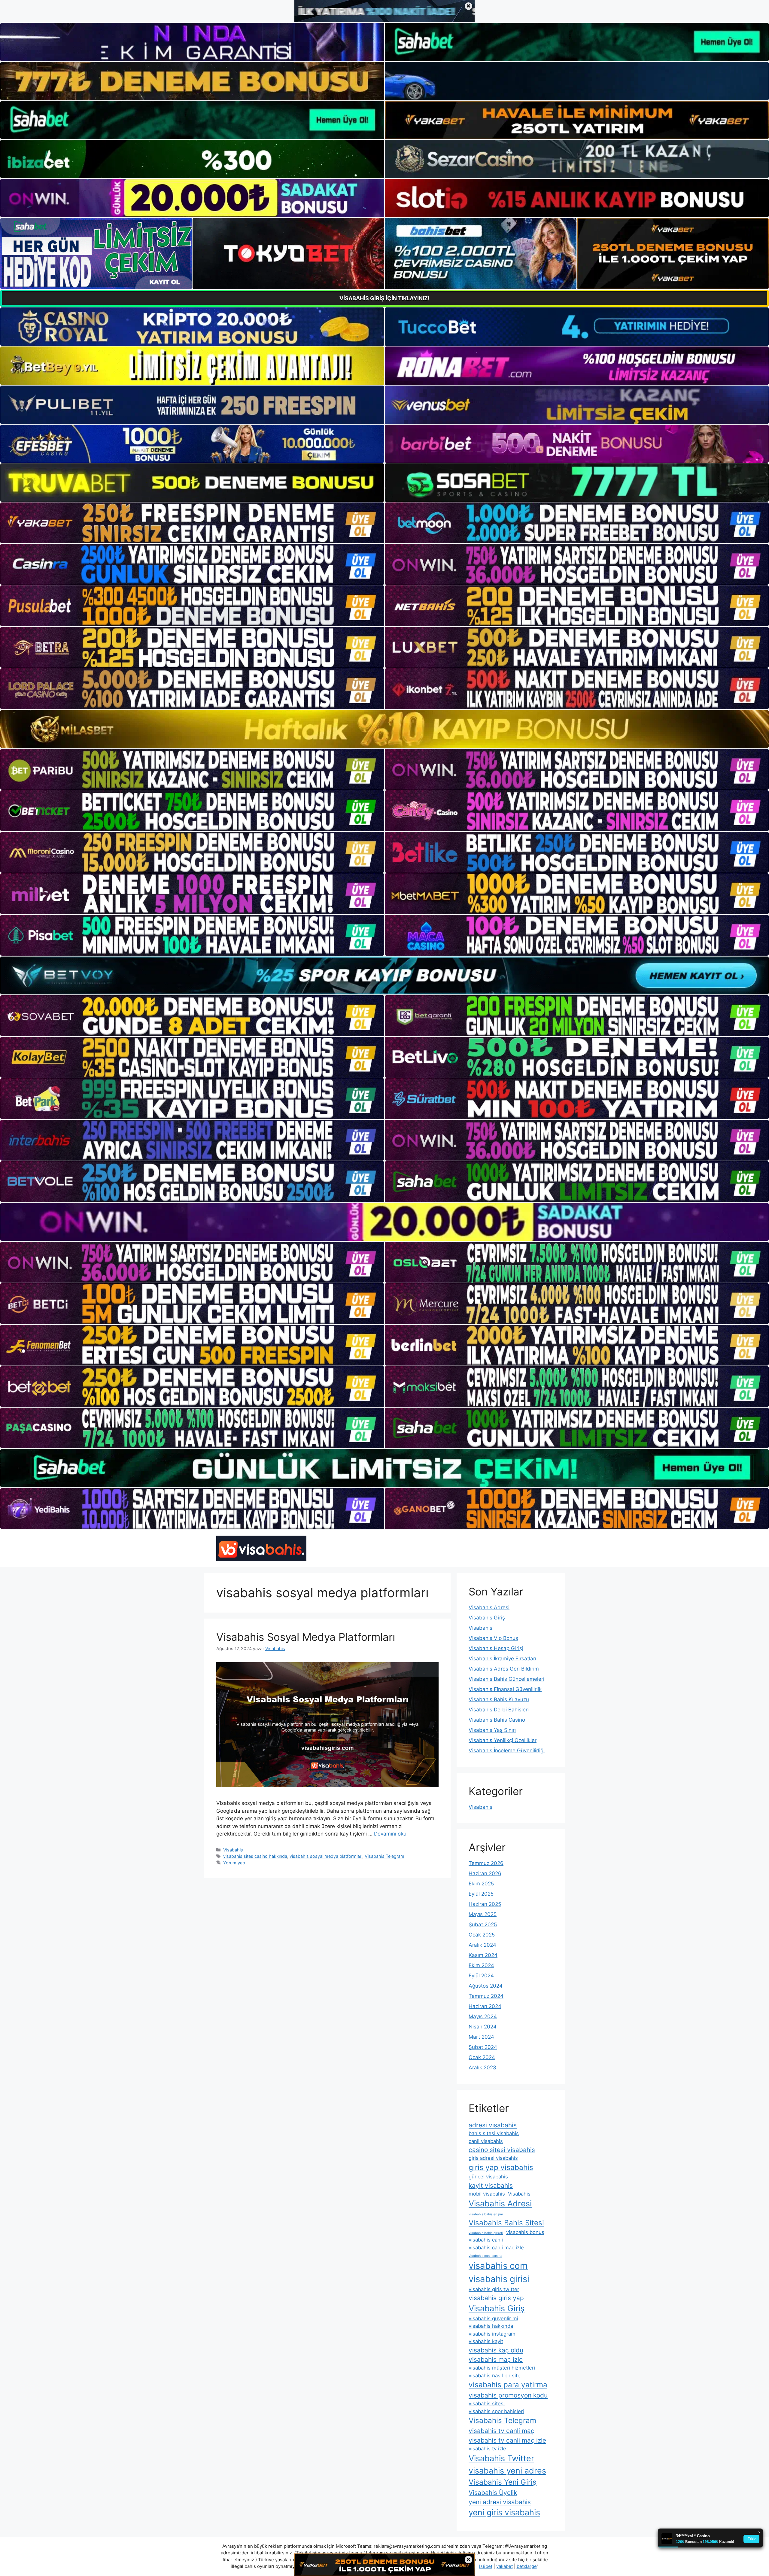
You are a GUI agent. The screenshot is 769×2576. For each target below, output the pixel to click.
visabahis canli (486, 2240)
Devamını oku (390, 1834)
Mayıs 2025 (483, 1914)
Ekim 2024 (481, 1965)
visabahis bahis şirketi (486, 2233)
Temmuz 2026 (486, 1863)
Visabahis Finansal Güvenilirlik (505, 1689)
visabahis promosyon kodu (508, 2395)
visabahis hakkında (491, 2326)
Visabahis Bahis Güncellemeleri (506, 1679)
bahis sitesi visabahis (494, 2133)
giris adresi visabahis (493, 2158)
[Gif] (384, 729)
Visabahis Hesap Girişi (496, 1648)
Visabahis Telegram (384, 1856)
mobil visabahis (487, 2194)
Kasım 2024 (483, 1955)
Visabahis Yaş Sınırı (492, 1730)
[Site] (192, 523)
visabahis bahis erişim (486, 2214)
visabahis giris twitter (494, 2289)
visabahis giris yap (496, 2298)
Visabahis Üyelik (493, 2493)
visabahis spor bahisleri (496, 2411)
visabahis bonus (525, 2232)
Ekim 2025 (481, 1884)
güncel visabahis (488, 2177)
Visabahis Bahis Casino (497, 1720)
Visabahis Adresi (489, 1607)
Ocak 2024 (482, 2057)
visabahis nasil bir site (495, 2376)
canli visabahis (486, 2141)
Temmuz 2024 (486, 1996)
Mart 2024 (481, 2037)
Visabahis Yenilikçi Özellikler (503, 1740)
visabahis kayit (486, 2341)
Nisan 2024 (483, 2027)
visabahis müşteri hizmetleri (502, 2368)
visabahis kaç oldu (496, 2350)
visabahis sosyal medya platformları (326, 1856)
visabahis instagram (492, 2334)
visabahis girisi (499, 2279)
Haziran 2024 (485, 2006)
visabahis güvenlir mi (493, 2318)
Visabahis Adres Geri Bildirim (504, 1669)
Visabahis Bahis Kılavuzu (499, 1699)
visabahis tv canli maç (502, 2431)
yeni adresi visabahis (500, 2502)
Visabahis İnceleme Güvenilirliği (507, 1750)
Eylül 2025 (481, 1894)
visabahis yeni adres (507, 2471)
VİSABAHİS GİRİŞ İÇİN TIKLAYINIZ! (384, 298)
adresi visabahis (493, 2125)
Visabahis (233, 1850)
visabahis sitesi (487, 2404)
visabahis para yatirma (508, 2385)
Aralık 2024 (482, 1945)
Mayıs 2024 (483, 2016)
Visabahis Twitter (501, 2458)
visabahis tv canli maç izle (507, 2440)
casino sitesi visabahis (502, 2150)
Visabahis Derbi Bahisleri (499, 1710)
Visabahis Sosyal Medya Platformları (306, 1637)
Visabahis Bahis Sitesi (506, 2223)
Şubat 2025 (483, 1924)
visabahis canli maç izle (496, 2248)
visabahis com (498, 2266)
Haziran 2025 (485, 1904)
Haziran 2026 (485, 1873)
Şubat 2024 (483, 2047)
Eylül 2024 (481, 1976)
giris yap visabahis (501, 2167)
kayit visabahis (491, 2185)
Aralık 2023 (482, 2068)
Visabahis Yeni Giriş (503, 2482)
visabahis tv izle (487, 2449)
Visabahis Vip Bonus (493, 1638)
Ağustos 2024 (486, 1986)
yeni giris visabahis (504, 2512)
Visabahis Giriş (487, 1618)
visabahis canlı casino (485, 2256)
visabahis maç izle (496, 2359)
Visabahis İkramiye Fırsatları (502, 1659)
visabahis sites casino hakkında (255, 1856)
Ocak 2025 (482, 1935)
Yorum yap (234, 1863)
